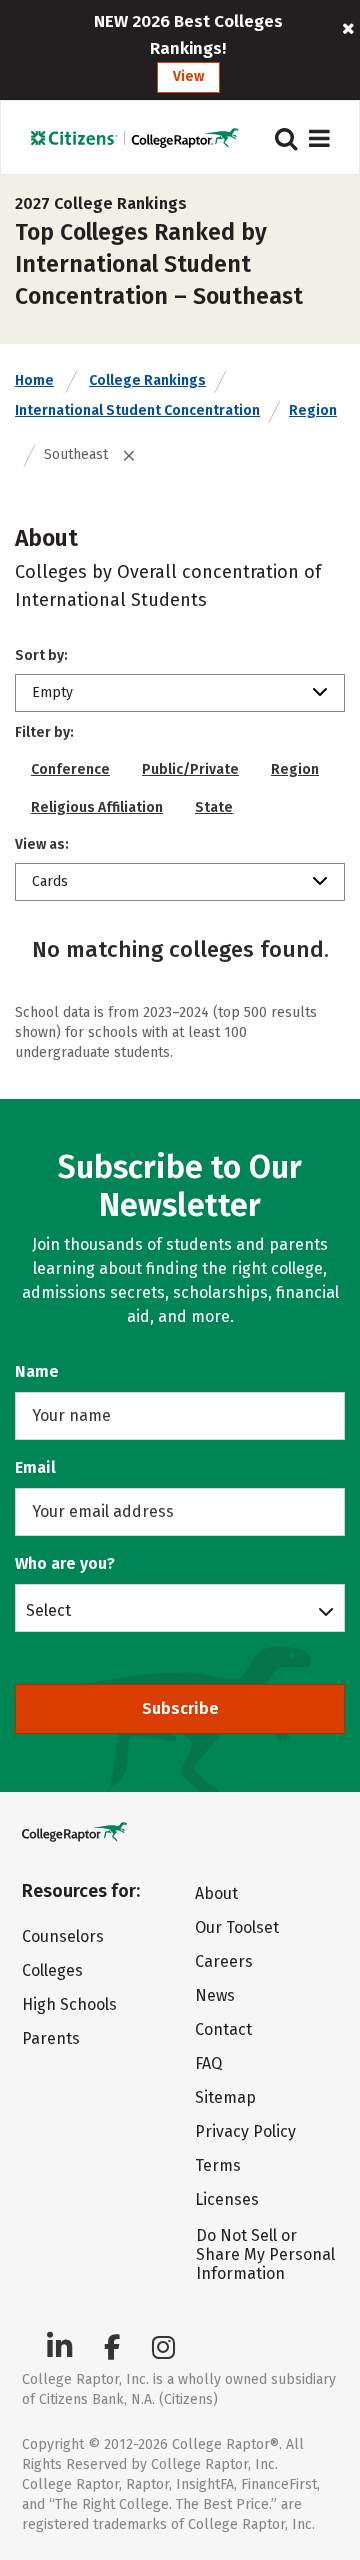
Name (37, 1371)
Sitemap (225, 2097)
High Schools (69, 2004)
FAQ (208, 2063)
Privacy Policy (245, 2131)
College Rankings (147, 380)
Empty (52, 692)
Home (34, 380)
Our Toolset (237, 1927)
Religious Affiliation (97, 807)
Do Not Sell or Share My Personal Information (265, 2254)
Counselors (63, 1936)
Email (35, 1467)
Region (313, 410)
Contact (223, 2029)
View (188, 76)
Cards (50, 881)
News (215, 1995)
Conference (70, 769)
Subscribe (180, 1708)
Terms (218, 2165)
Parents (51, 2038)
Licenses (227, 2199)
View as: (42, 844)
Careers (224, 1961)
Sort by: (41, 655)
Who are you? (65, 1563)
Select (48, 1610)
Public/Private (190, 769)
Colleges (52, 1970)
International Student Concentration (137, 410)
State (214, 807)
